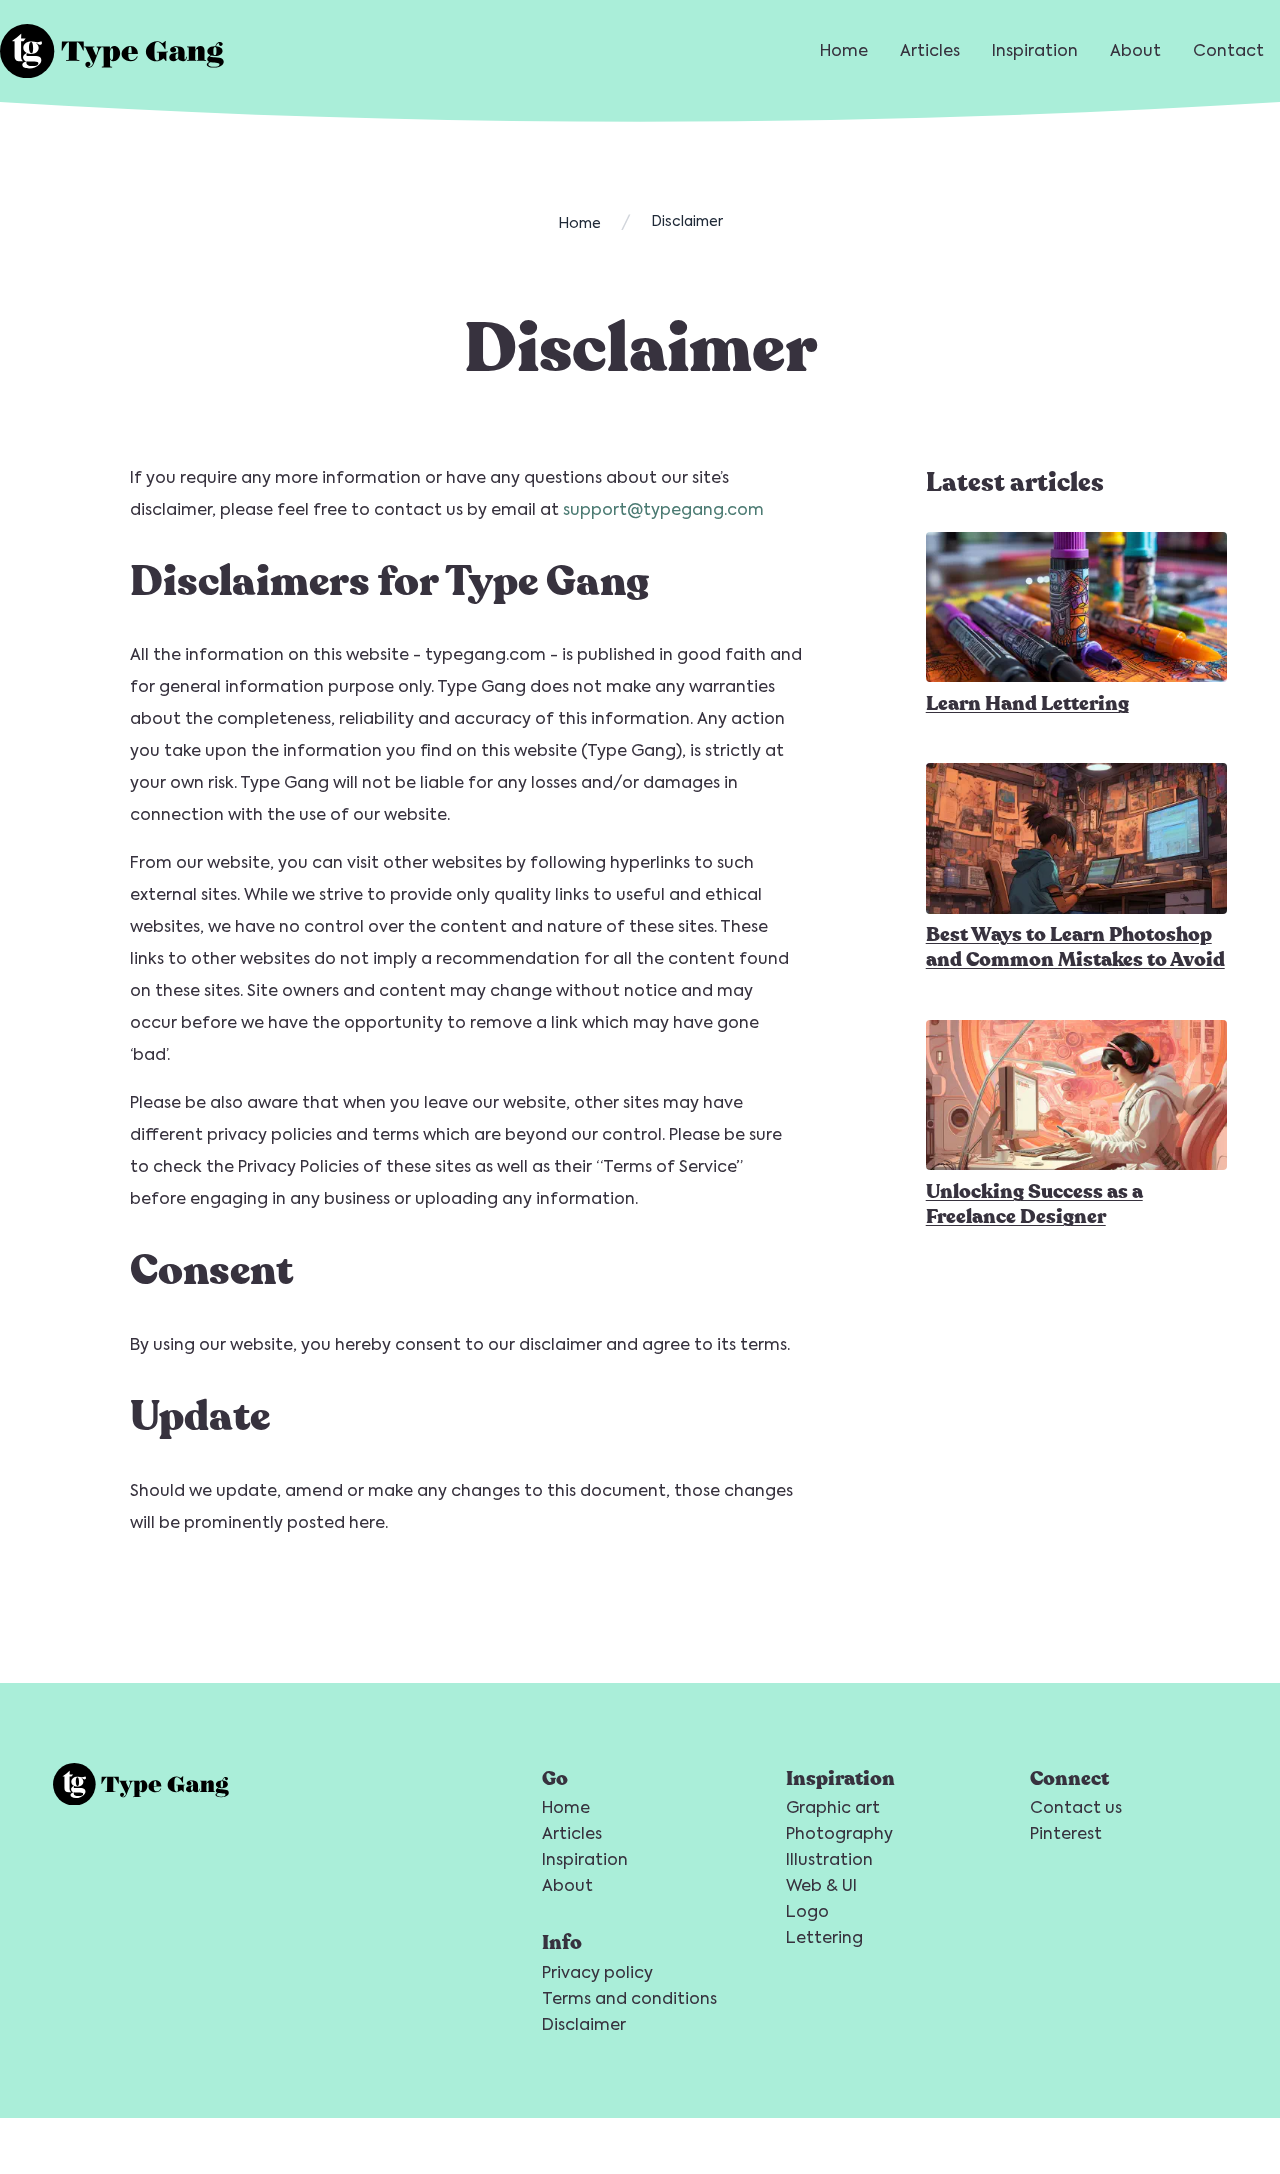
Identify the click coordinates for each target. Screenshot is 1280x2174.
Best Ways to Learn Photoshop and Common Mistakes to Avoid (1075, 947)
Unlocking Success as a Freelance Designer (1034, 1203)
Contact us (1076, 1807)
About (1135, 50)
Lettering (824, 1937)
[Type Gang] (112, 51)
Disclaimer (584, 2024)
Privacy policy (597, 1972)
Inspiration (1035, 50)
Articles (930, 50)
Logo (807, 1911)
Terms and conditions (629, 1998)
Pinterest (1066, 1833)
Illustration (829, 1859)
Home (844, 50)
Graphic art (833, 1807)
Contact (1228, 50)
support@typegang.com (663, 509)
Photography (839, 1833)
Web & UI (821, 1885)
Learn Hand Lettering (1027, 702)
